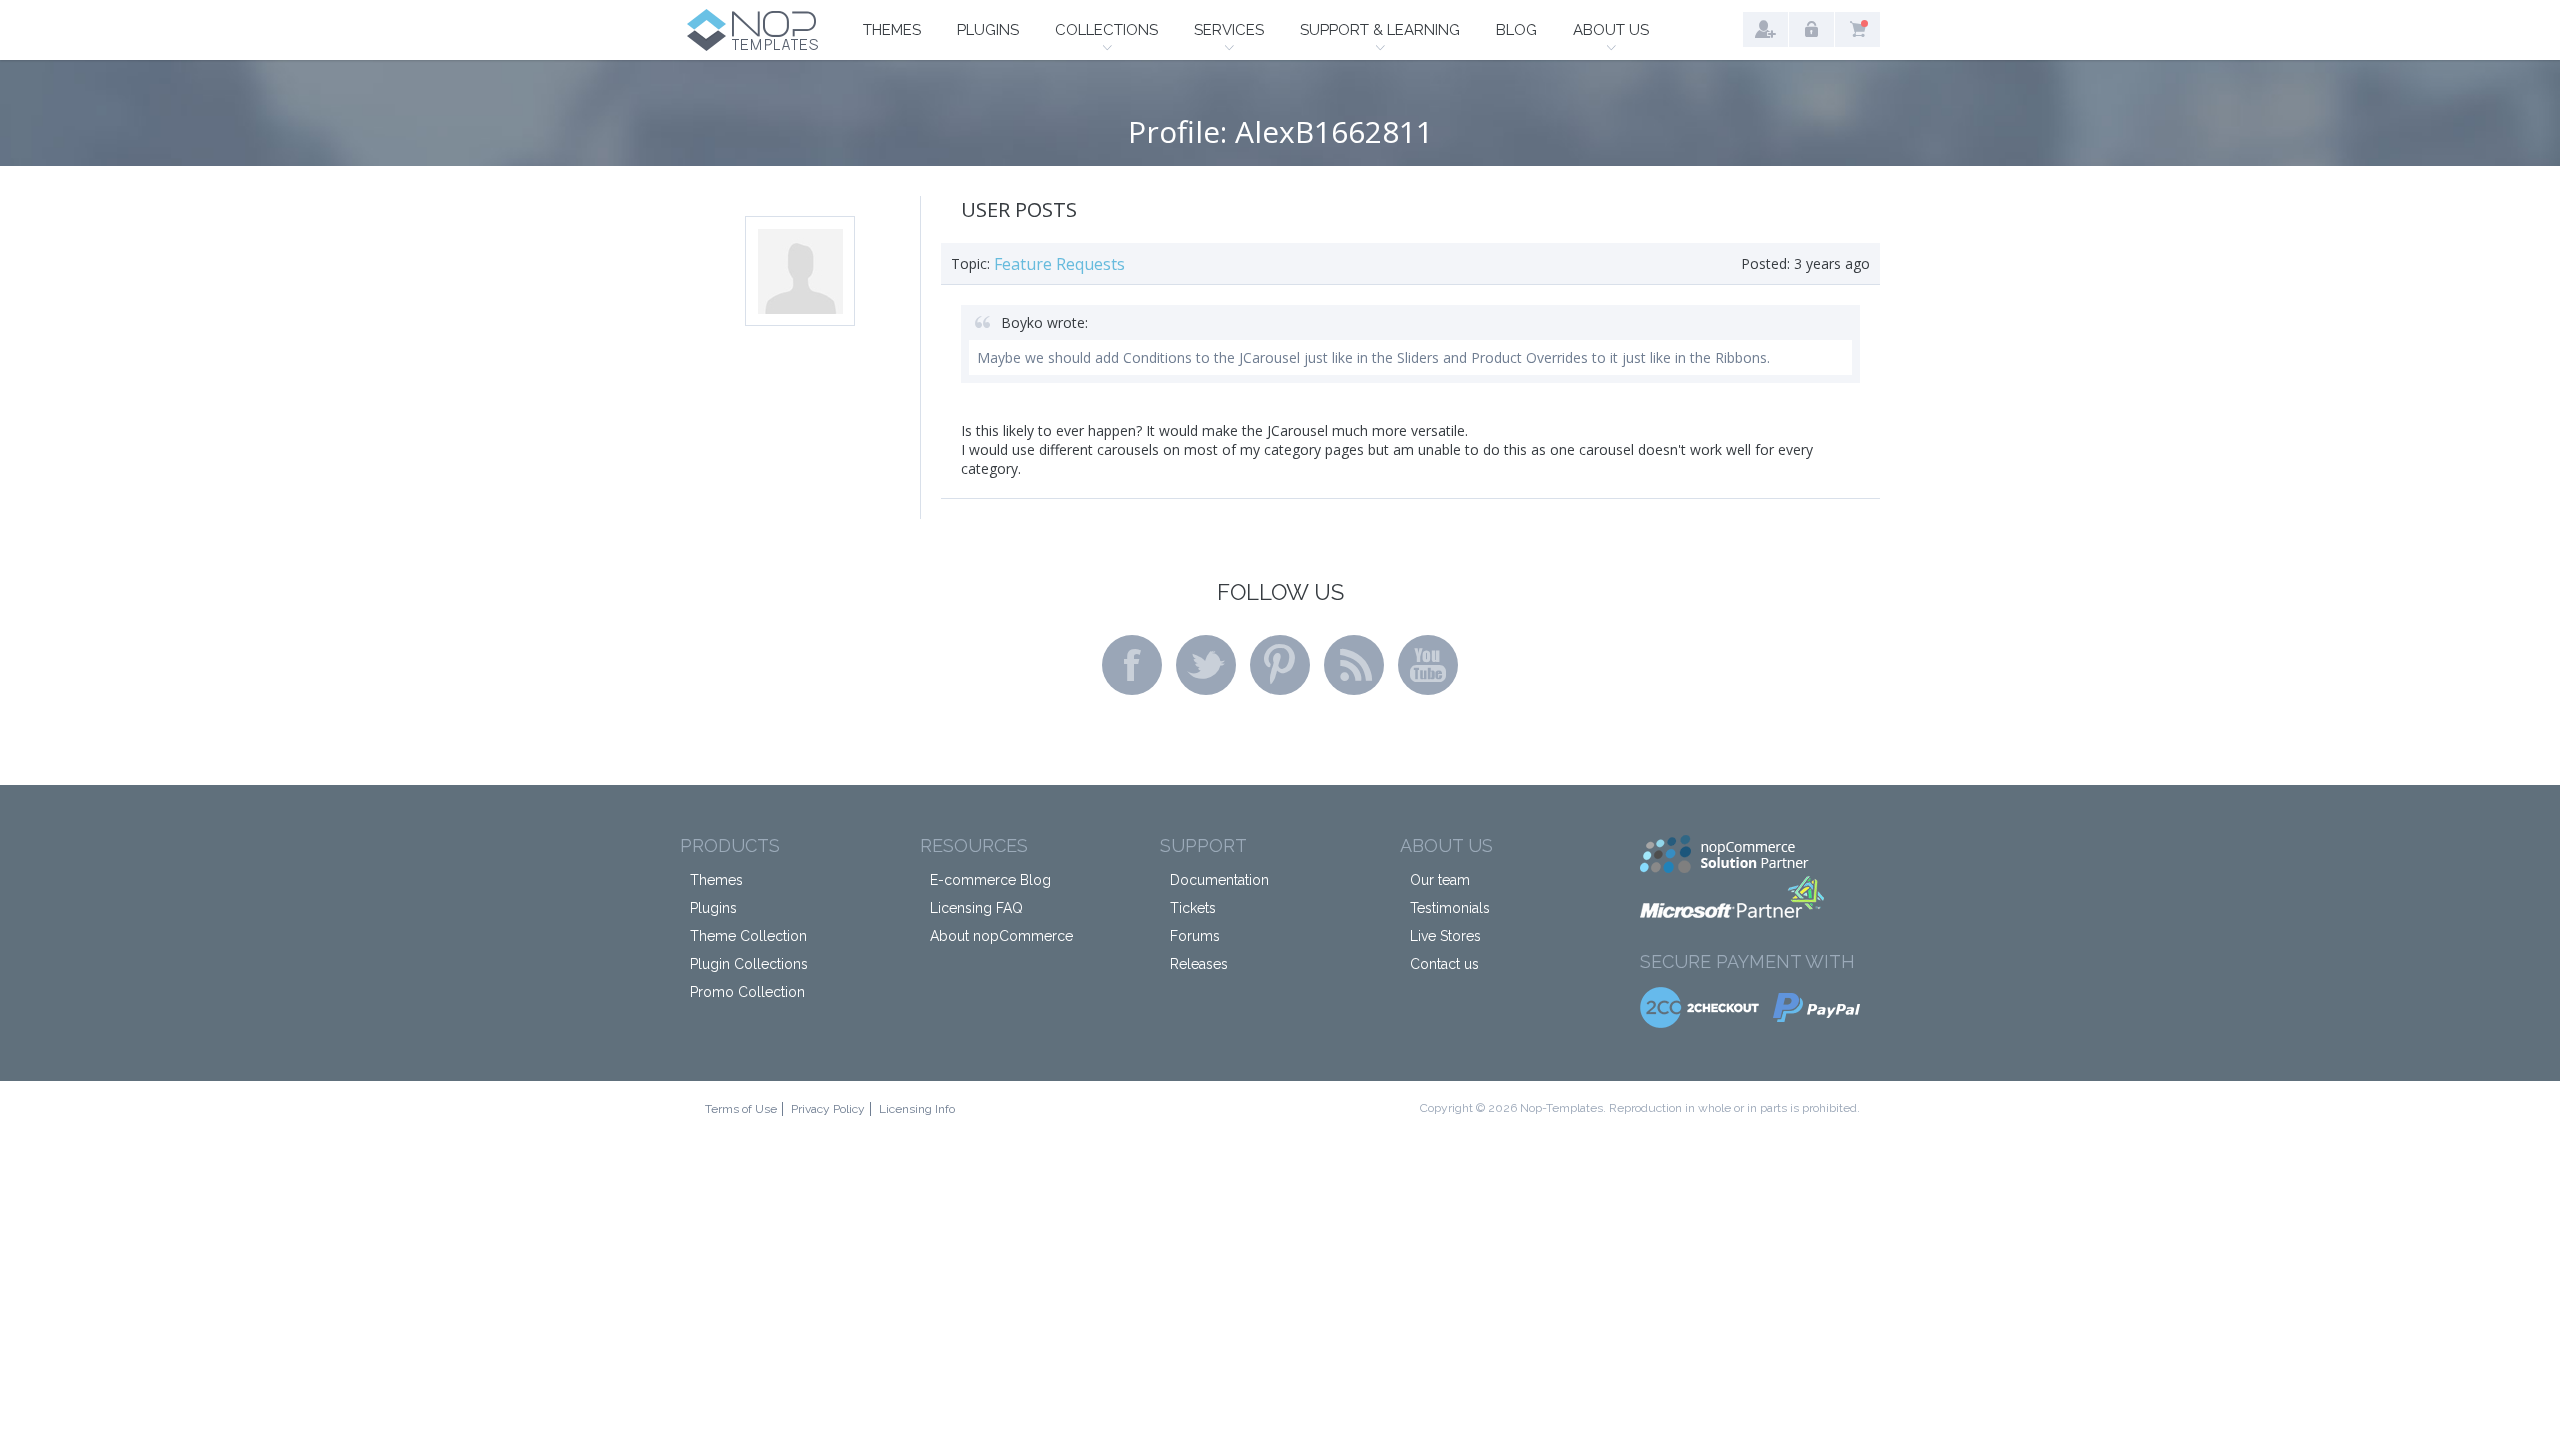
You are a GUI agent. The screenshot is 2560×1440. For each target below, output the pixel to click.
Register (1765, 29)
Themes (892, 30)
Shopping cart (1857, 29)
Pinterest (1280, 665)
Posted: (1765, 263)
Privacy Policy (828, 1109)
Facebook (1132, 665)
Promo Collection (747, 992)
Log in (1811, 29)
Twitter (1206, 665)
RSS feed (1354, 665)
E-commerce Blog (990, 880)
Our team (1440, 880)
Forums (1195, 936)
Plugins (988, 30)
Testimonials (1450, 908)
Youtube (1428, 665)
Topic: (970, 263)
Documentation (1219, 880)
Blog (1516, 30)
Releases (1199, 964)
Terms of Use (741, 1109)
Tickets (1193, 908)
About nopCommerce (1001, 936)
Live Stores (1445, 936)
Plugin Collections (749, 964)
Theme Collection (748, 936)
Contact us (1444, 964)
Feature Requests (1059, 264)
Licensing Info (917, 1109)
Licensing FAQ (976, 908)
